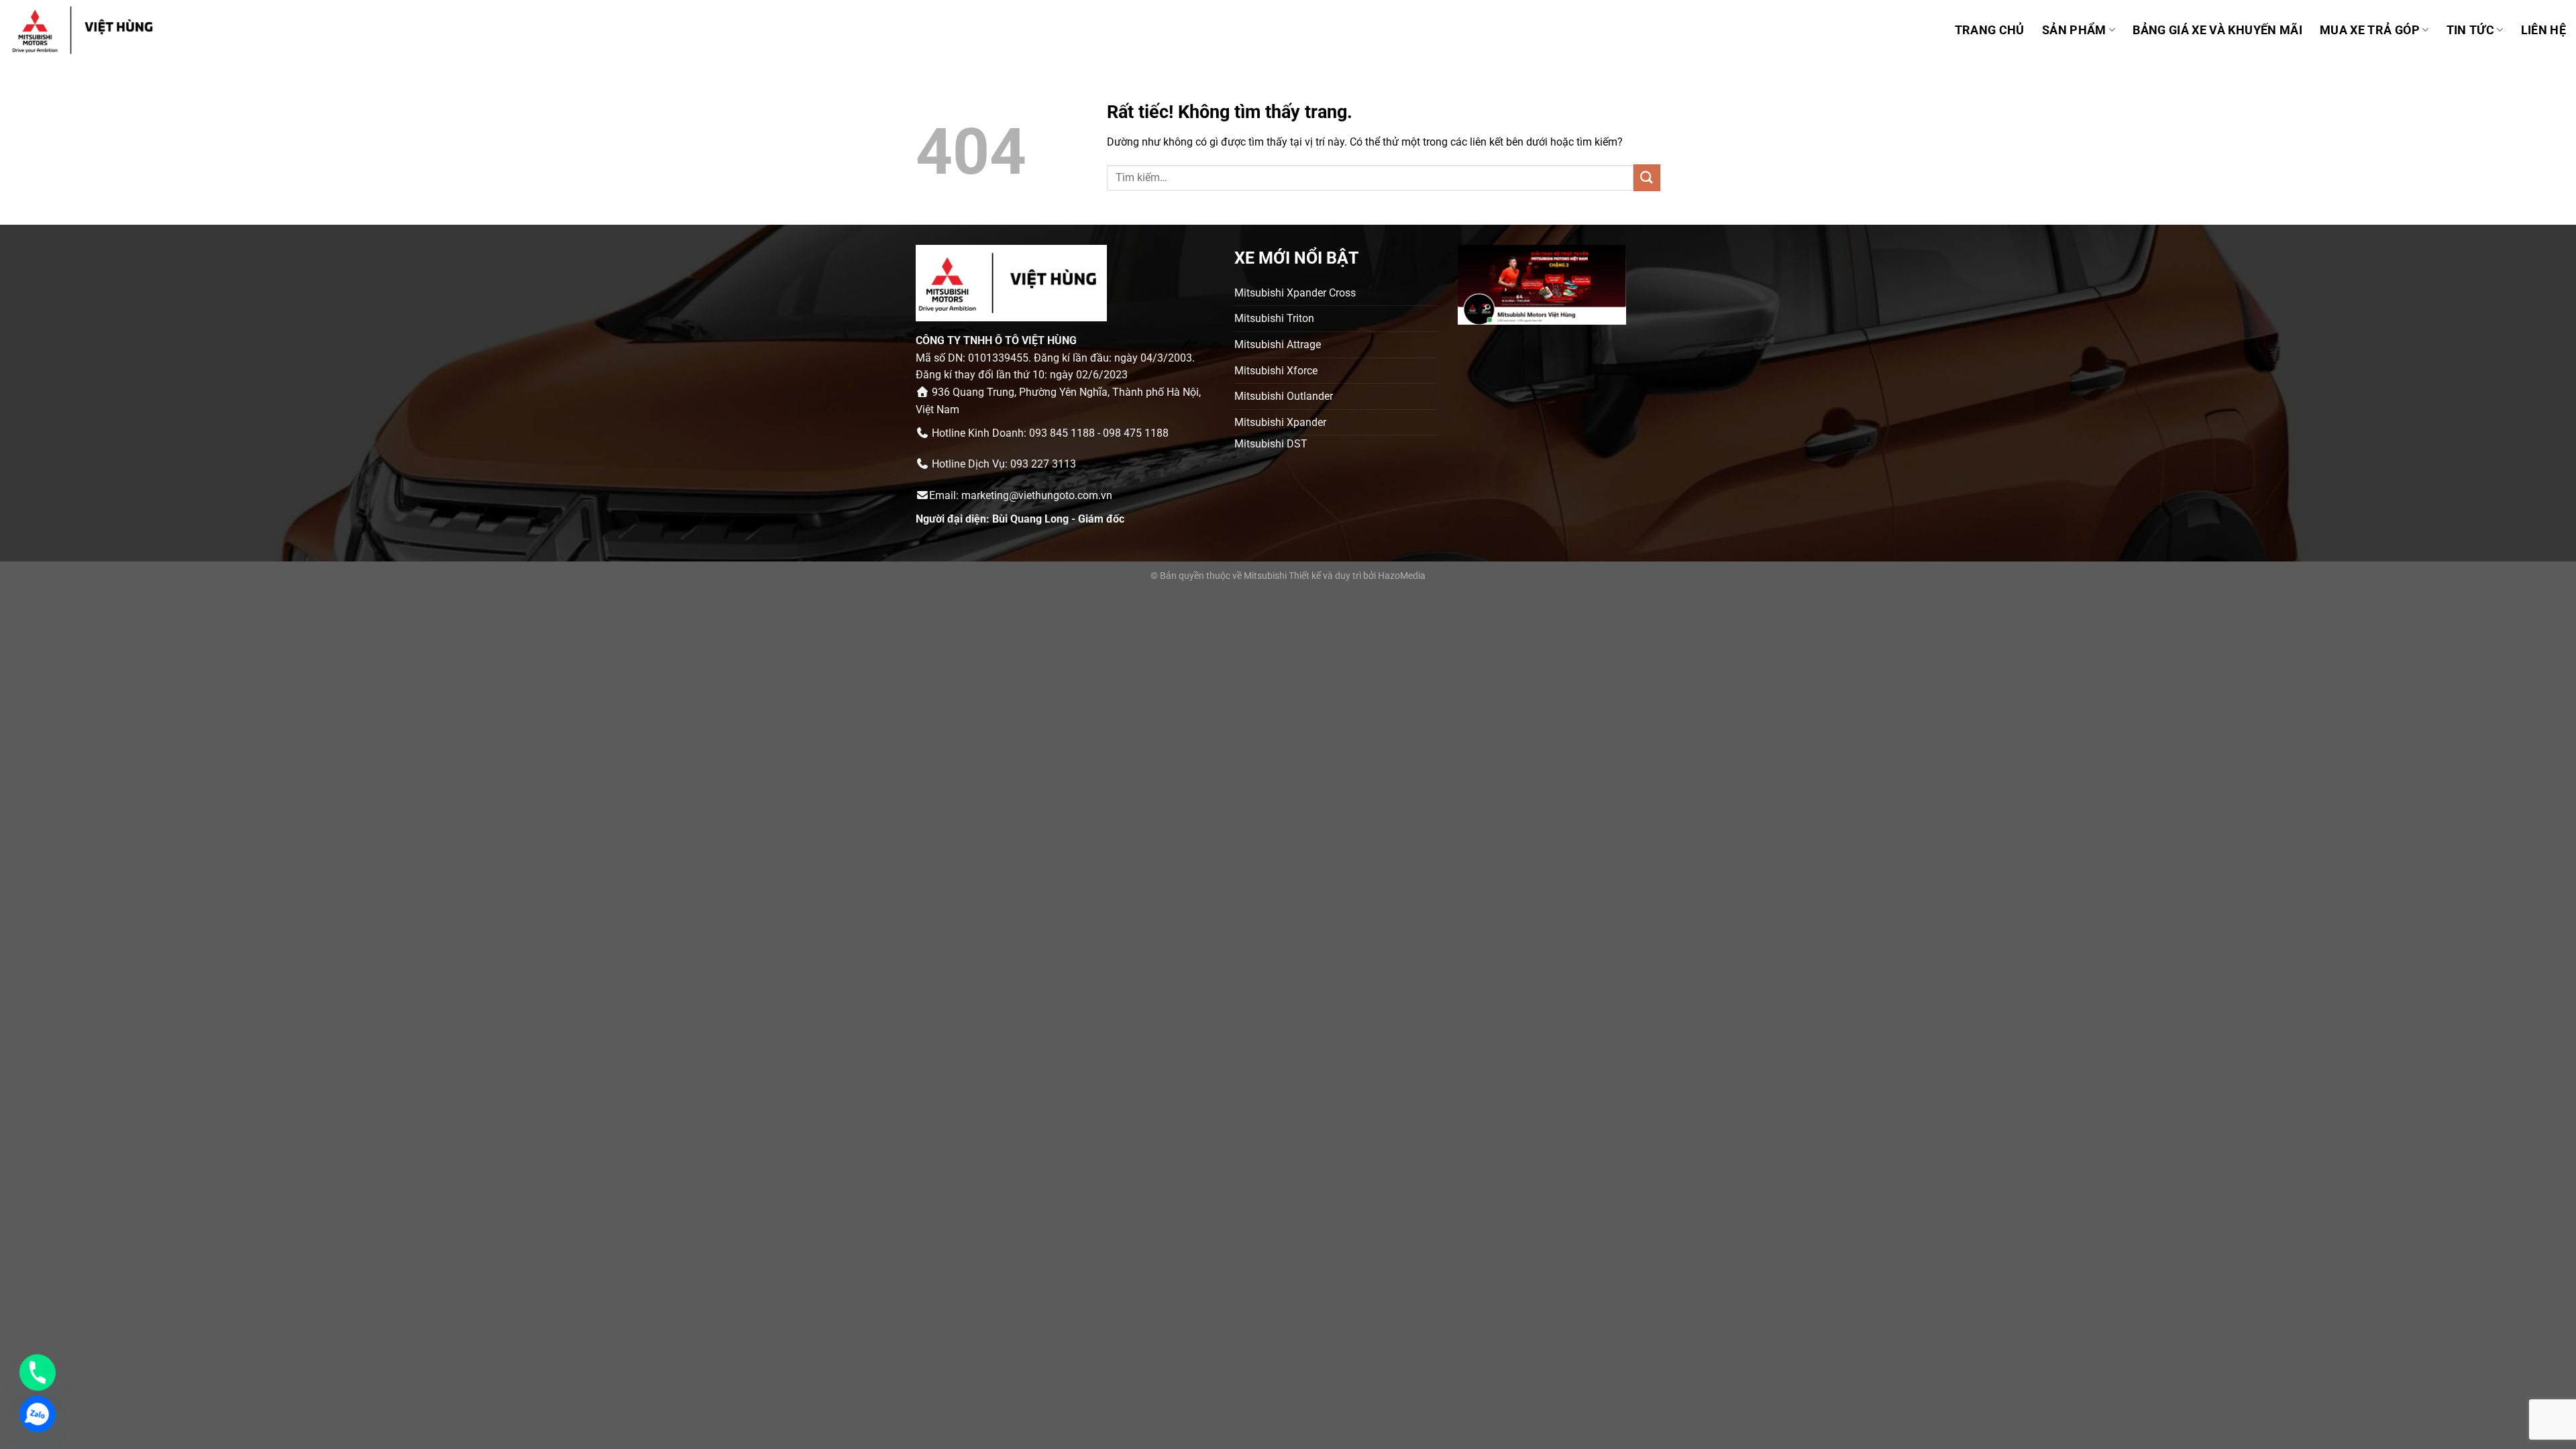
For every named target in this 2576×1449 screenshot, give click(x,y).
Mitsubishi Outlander (1284, 396)
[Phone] (38, 1373)
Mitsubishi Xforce (1276, 371)
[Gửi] (1647, 177)
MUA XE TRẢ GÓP (2370, 30)
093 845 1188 (1062, 433)
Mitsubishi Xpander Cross (1295, 293)
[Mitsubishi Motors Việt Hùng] (100, 30)
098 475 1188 (1136, 433)
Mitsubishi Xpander (1280, 422)
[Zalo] (38, 1414)
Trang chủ (1990, 30)
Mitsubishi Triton (1274, 318)
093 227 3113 (1043, 464)
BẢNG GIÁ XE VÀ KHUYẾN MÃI (2217, 30)
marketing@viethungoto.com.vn (1037, 495)
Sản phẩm (2074, 30)
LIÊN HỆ (2543, 30)
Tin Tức (2470, 30)
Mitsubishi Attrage (1278, 344)
